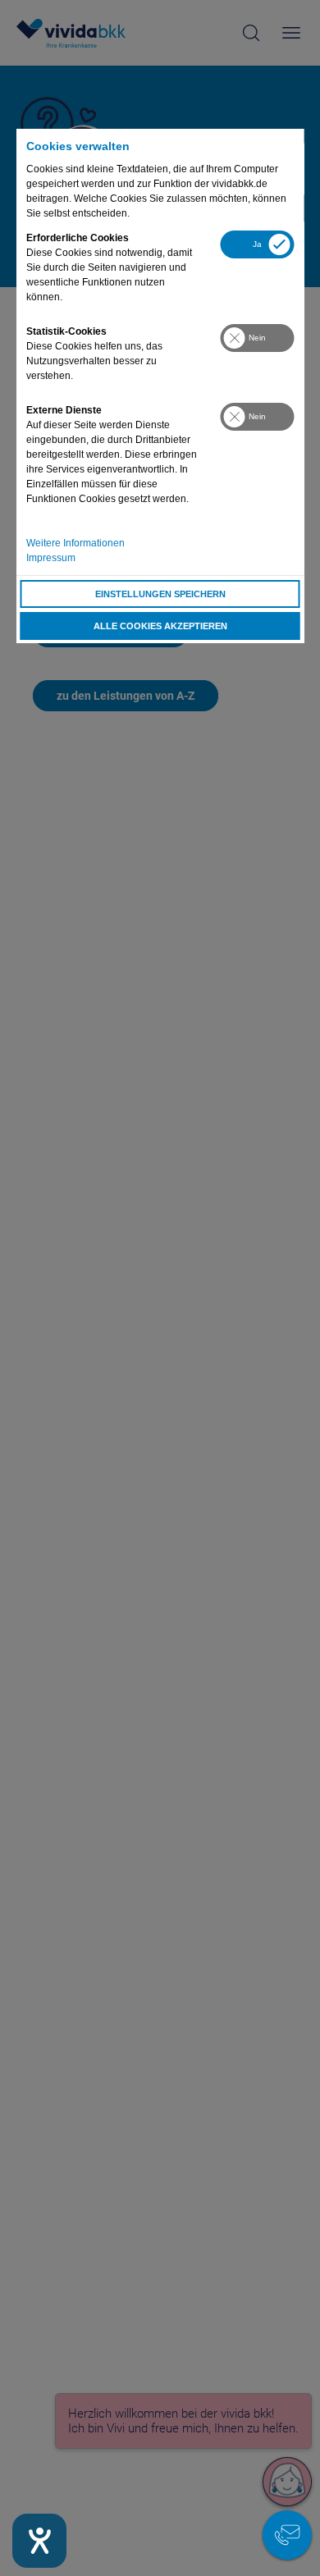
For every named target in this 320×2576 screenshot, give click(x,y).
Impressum (51, 558)
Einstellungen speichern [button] (160, 594)
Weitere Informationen (75, 543)
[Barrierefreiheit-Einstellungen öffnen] (39, 2541)
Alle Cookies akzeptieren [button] (160, 626)
